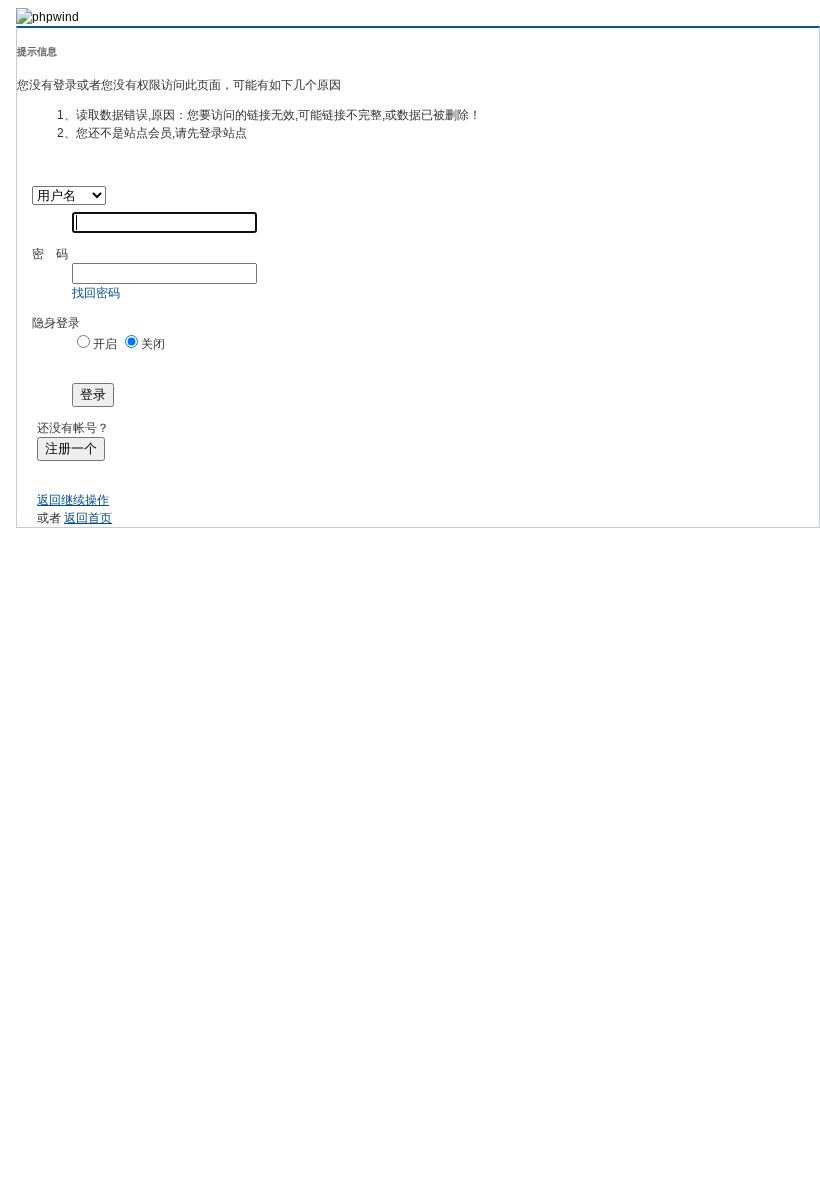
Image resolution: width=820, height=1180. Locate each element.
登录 (93, 394)
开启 (105, 344)
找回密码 (96, 293)
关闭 (153, 344)
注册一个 (71, 448)
